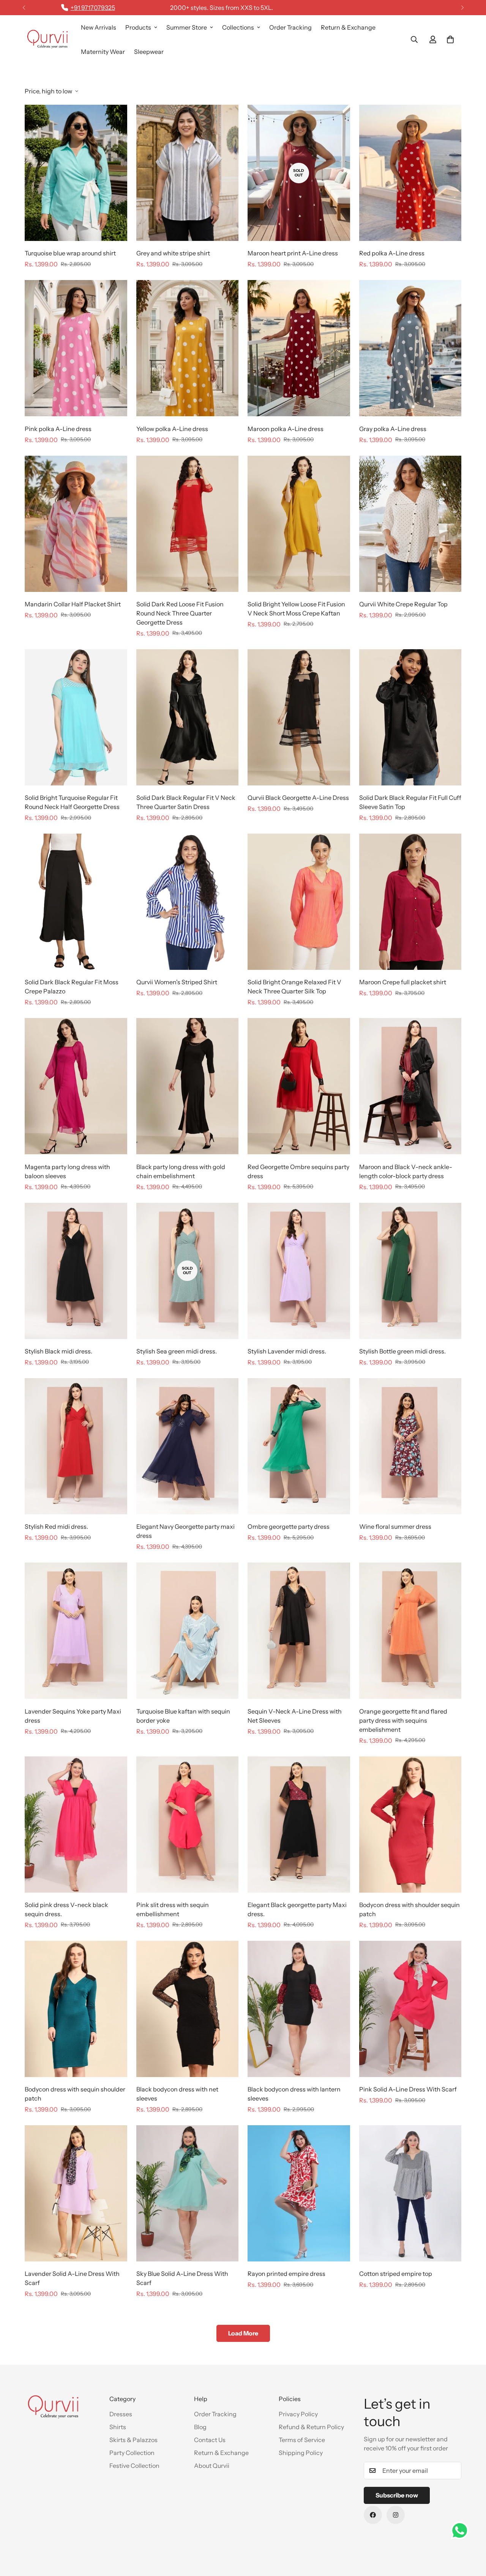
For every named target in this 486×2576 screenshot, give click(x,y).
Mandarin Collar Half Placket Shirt (73, 604)
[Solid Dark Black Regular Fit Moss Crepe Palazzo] (76, 902)
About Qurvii (212, 2466)
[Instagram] (396, 2515)
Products (138, 27)
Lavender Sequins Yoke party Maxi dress (73, 1716)
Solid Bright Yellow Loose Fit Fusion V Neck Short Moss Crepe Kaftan (296, 609)
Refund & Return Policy (311, 2427)
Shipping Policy (301, 2453)
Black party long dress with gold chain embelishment (181, 1171)
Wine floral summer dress (395, 1526)
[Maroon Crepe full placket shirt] (410, 902)
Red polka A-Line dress (392, 253)
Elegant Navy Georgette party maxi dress (185, 1531)
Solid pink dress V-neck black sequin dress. (66, 1909)
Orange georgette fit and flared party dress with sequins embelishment (403, 1720)
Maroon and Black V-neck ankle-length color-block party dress (406, 1171)
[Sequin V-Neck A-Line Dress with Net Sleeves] (299, 1631)
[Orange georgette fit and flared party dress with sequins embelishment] (410, 1631)
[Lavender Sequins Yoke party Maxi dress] (76, 1631)
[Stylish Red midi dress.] (76, 1446)
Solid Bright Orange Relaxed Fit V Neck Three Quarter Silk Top (294, 987)
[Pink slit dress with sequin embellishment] (188, 1825)
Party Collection (132, 2453)
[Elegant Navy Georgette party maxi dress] (188, 1446)
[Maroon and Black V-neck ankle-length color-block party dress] (410, 1086)
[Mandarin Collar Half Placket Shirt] (76, 524)
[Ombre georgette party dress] (299, 1446)
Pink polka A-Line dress (58, 429)
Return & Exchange (348, 27)
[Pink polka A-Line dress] (76, 348)
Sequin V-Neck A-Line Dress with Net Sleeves (295, 1716)
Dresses (121, 2414)
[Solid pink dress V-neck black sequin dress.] (76, 1825)
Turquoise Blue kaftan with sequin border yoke (183, 1716)
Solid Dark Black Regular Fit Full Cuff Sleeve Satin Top (410, 802)
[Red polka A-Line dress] (410, 173)
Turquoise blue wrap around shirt (70, 253)
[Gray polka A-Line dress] (410, 348)
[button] (450, 39)
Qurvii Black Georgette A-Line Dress (298, 798)
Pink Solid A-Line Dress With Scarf (408, 2089)
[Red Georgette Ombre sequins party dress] (299, 1086)
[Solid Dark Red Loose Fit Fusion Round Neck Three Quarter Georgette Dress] (188, 524)
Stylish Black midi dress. (58, 1351)
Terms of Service (302, 2440)
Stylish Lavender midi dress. (287, 1351)
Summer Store (187, 27)
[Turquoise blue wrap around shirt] (76, 173)
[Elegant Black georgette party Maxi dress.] (299, 1825)
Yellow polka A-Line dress (172, 429)
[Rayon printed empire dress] (299, 2193)
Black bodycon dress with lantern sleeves (294, 2094)
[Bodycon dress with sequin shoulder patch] (76, 2009)
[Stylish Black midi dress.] (76, 1271)
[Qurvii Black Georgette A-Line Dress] (299, 717)
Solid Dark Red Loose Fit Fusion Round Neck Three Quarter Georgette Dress (180, 613)
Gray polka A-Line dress (393, 429)
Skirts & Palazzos (133, 2440)
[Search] (414, 39)
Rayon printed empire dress (286, 2274)
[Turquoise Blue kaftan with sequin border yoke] (188, 1631)
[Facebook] (373, 2515)
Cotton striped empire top (396, 2274)
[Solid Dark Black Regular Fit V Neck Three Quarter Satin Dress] (188, 717)
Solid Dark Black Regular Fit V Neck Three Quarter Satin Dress (186, 802)
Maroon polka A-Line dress (286, 429)
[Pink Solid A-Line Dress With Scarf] (410, 2009)
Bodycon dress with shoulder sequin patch (409, 1909)
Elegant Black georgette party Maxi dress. (297, 1909)
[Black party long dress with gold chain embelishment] (188, 1086)
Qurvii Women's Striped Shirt (177, 982)
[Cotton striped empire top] (410, 2193)
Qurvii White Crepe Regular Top (403, 604)
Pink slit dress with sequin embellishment (173, 1909)
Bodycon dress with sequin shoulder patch (75, 2094)
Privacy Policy (298, 2414)
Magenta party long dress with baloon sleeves (67, 1171)
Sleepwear (149, 52)
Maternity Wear (103, 52)
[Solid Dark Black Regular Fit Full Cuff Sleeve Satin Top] (410, 717)
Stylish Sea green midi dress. (177, 1351)
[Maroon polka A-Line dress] (299, 348)
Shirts (118, 2427)
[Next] (462, 8)
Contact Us (210, 2440)
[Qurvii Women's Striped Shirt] (188, 902)
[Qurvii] (47, 39)
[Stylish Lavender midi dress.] (299, 1271)
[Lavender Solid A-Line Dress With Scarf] (76, 2193)
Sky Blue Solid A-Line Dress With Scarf (182, 2278)
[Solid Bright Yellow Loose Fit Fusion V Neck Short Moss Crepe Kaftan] (299, 524)
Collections (238, 27)
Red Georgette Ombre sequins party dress (298, 1171)
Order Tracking (290, 27)
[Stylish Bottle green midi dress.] (410, 1271)
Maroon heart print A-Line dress (293, 253)
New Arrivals (99, 27)
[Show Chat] (462, 2530)
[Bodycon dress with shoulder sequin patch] (410, 1825)
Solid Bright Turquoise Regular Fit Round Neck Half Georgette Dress (72, 802)
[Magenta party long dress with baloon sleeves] (76, 1086)
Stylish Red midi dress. (56, 1526)
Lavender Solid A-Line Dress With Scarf (72, 2278)
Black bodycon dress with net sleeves (177, 2094)
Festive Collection (134, 2466)
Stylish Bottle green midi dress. (402, 1351)
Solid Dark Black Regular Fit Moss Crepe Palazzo (72, 987)
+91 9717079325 (93, 8)
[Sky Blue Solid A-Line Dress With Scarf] (188, 2193)
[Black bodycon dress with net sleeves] (188, 2009)
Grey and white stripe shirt (173, 253)
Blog (200, 2427)
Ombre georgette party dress (289, 1526)
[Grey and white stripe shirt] (188, 173)
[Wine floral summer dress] (410, 1446)
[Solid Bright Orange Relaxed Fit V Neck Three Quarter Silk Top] (299, 902)
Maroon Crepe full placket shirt (403, 982)
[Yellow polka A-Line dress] (188, 348)
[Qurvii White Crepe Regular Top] (410, 524)
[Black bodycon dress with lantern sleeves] (299, 2009)
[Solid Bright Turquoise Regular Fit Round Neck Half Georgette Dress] (76, 717)
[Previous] (24, 8)
